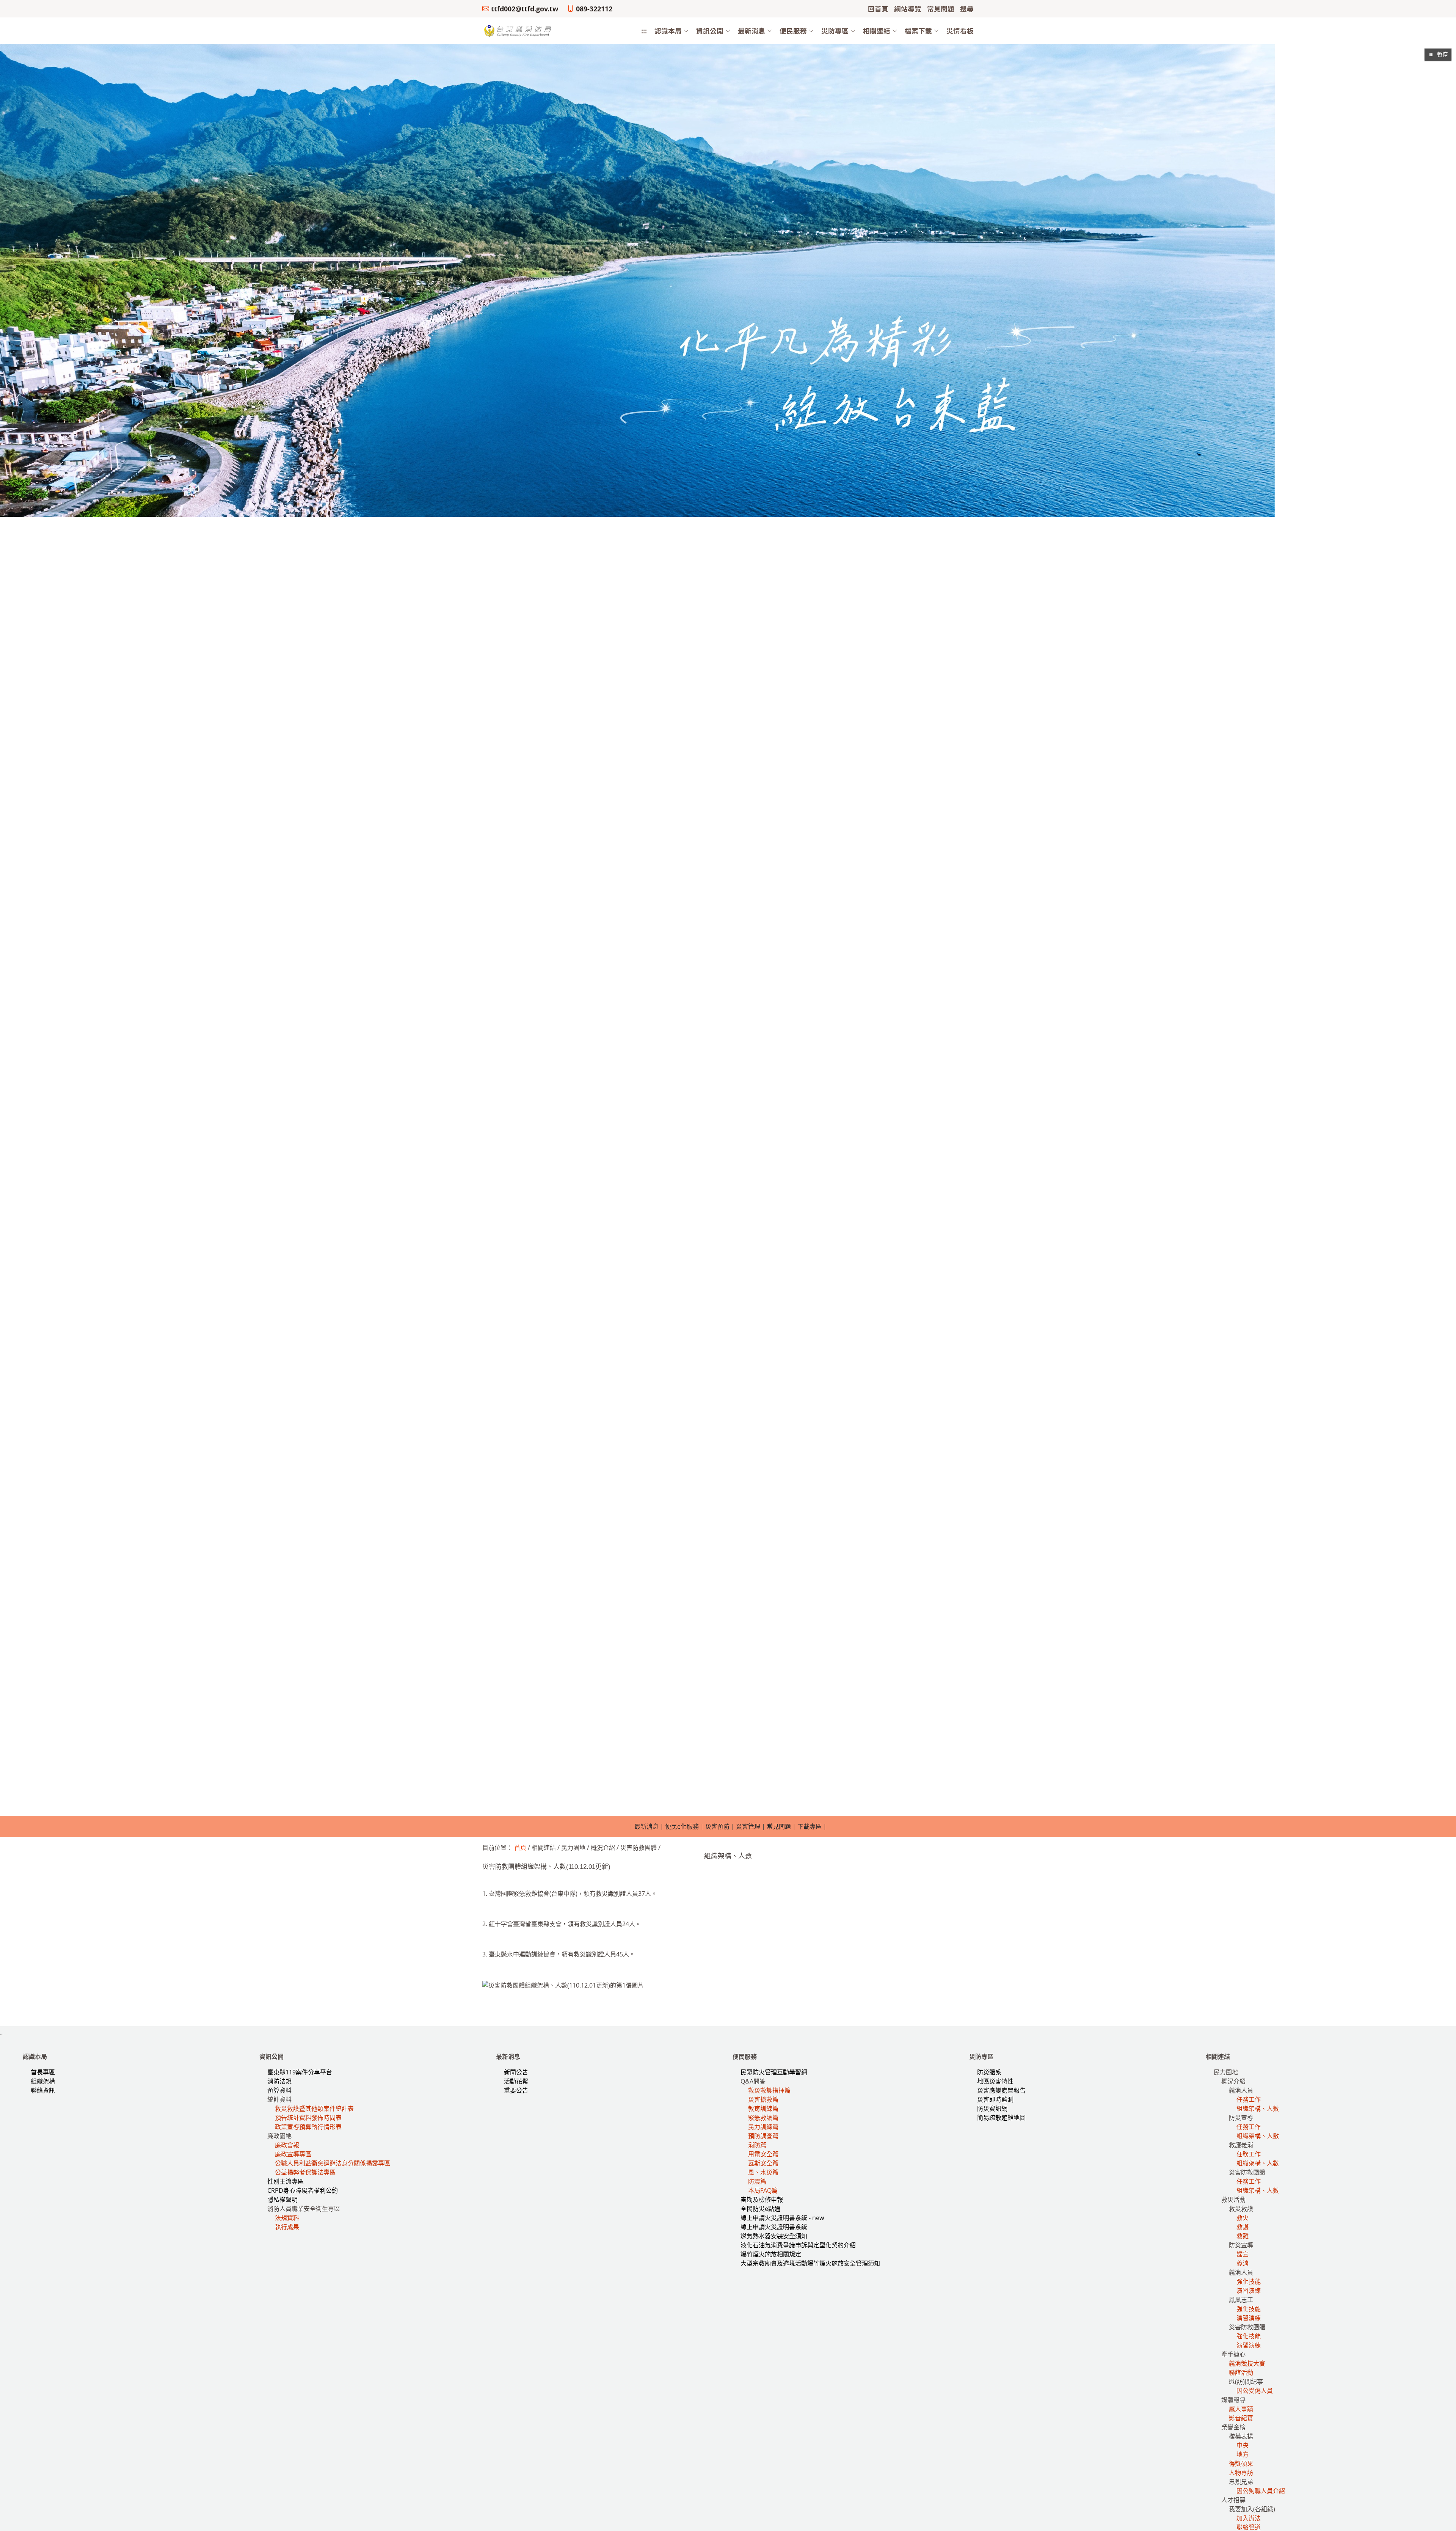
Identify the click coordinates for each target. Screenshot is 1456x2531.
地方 (1243, 2454)
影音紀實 (1241, 2418)
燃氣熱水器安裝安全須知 (774, 2236)
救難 (1243, 2236)
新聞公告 (516, 2072)
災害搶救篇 (763, 2099)
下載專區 (810, 1826)
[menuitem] (668, 31)
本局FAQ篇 (763, 2190)
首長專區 (43, 2072)
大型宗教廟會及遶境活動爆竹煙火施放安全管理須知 (810, 2263)
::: (644, 31)
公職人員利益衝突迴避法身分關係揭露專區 (333, 2163)
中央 (1243, 2445)
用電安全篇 (763, 2154)
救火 (1243, 2218)
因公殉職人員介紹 (1261, 2491)
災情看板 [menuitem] (960, 31)
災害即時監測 (995, 2099)
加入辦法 (1249, 2518)
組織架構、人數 (1258, 2109)
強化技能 (1249, 2281)
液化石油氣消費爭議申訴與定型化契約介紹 (798, 2245)
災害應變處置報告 (1001, 2090)
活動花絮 (516, 2081)
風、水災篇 (763, 2172)
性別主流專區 (286, 2181)
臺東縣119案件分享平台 (300, 2072)
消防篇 (757, 2145)
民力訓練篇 (763, 2127)
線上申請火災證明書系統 (774, 2227)
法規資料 (287, 2218)
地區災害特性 (995, 2081)
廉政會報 (287, 2145)
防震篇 (757, 2181)
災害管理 (748, 1826)
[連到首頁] (518, 30)
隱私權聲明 (282, 2200)
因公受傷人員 (1255, 2391)
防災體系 (989, 2072)
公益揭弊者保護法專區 (305, 2172)
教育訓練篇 (763, 2109)
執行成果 (287, 2227)
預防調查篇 (763, 2136)
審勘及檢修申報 (762, 2200)
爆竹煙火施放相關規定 (771, 2254)
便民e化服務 (682, 1826)
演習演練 (1249, 2291)
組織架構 (43, 2081)
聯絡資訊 (43, 2090)
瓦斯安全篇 (763, 2163)
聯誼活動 (1241, 2372)
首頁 (520, 1848)
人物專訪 (1241, 2473)
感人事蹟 (1241, 2409)
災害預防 (717, 1826)
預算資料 (279, 2090)
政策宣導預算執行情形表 (308, 2127)
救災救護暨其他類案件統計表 (314, 2109)
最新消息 (646, 1826)
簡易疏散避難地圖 (1001, 2118)
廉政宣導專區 (293, 2154)
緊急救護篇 (763, 2118)
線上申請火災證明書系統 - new (782, 2218)
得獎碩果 (1241, 2463)
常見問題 (779, 1826)
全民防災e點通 (760, 2209)
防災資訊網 (992, 2109)
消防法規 (279, 2081)
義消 (1243, 2263)
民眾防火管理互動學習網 (774, 2072)
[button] (668, 31)
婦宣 (1243, 2254)
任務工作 (1249, 2099)
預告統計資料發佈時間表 (308, 2118)
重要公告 (516, 2090)
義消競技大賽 (1247, 2363)
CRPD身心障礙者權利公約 (303, 2190)
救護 (1243, 2227)
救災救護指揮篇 (769, 2090)
